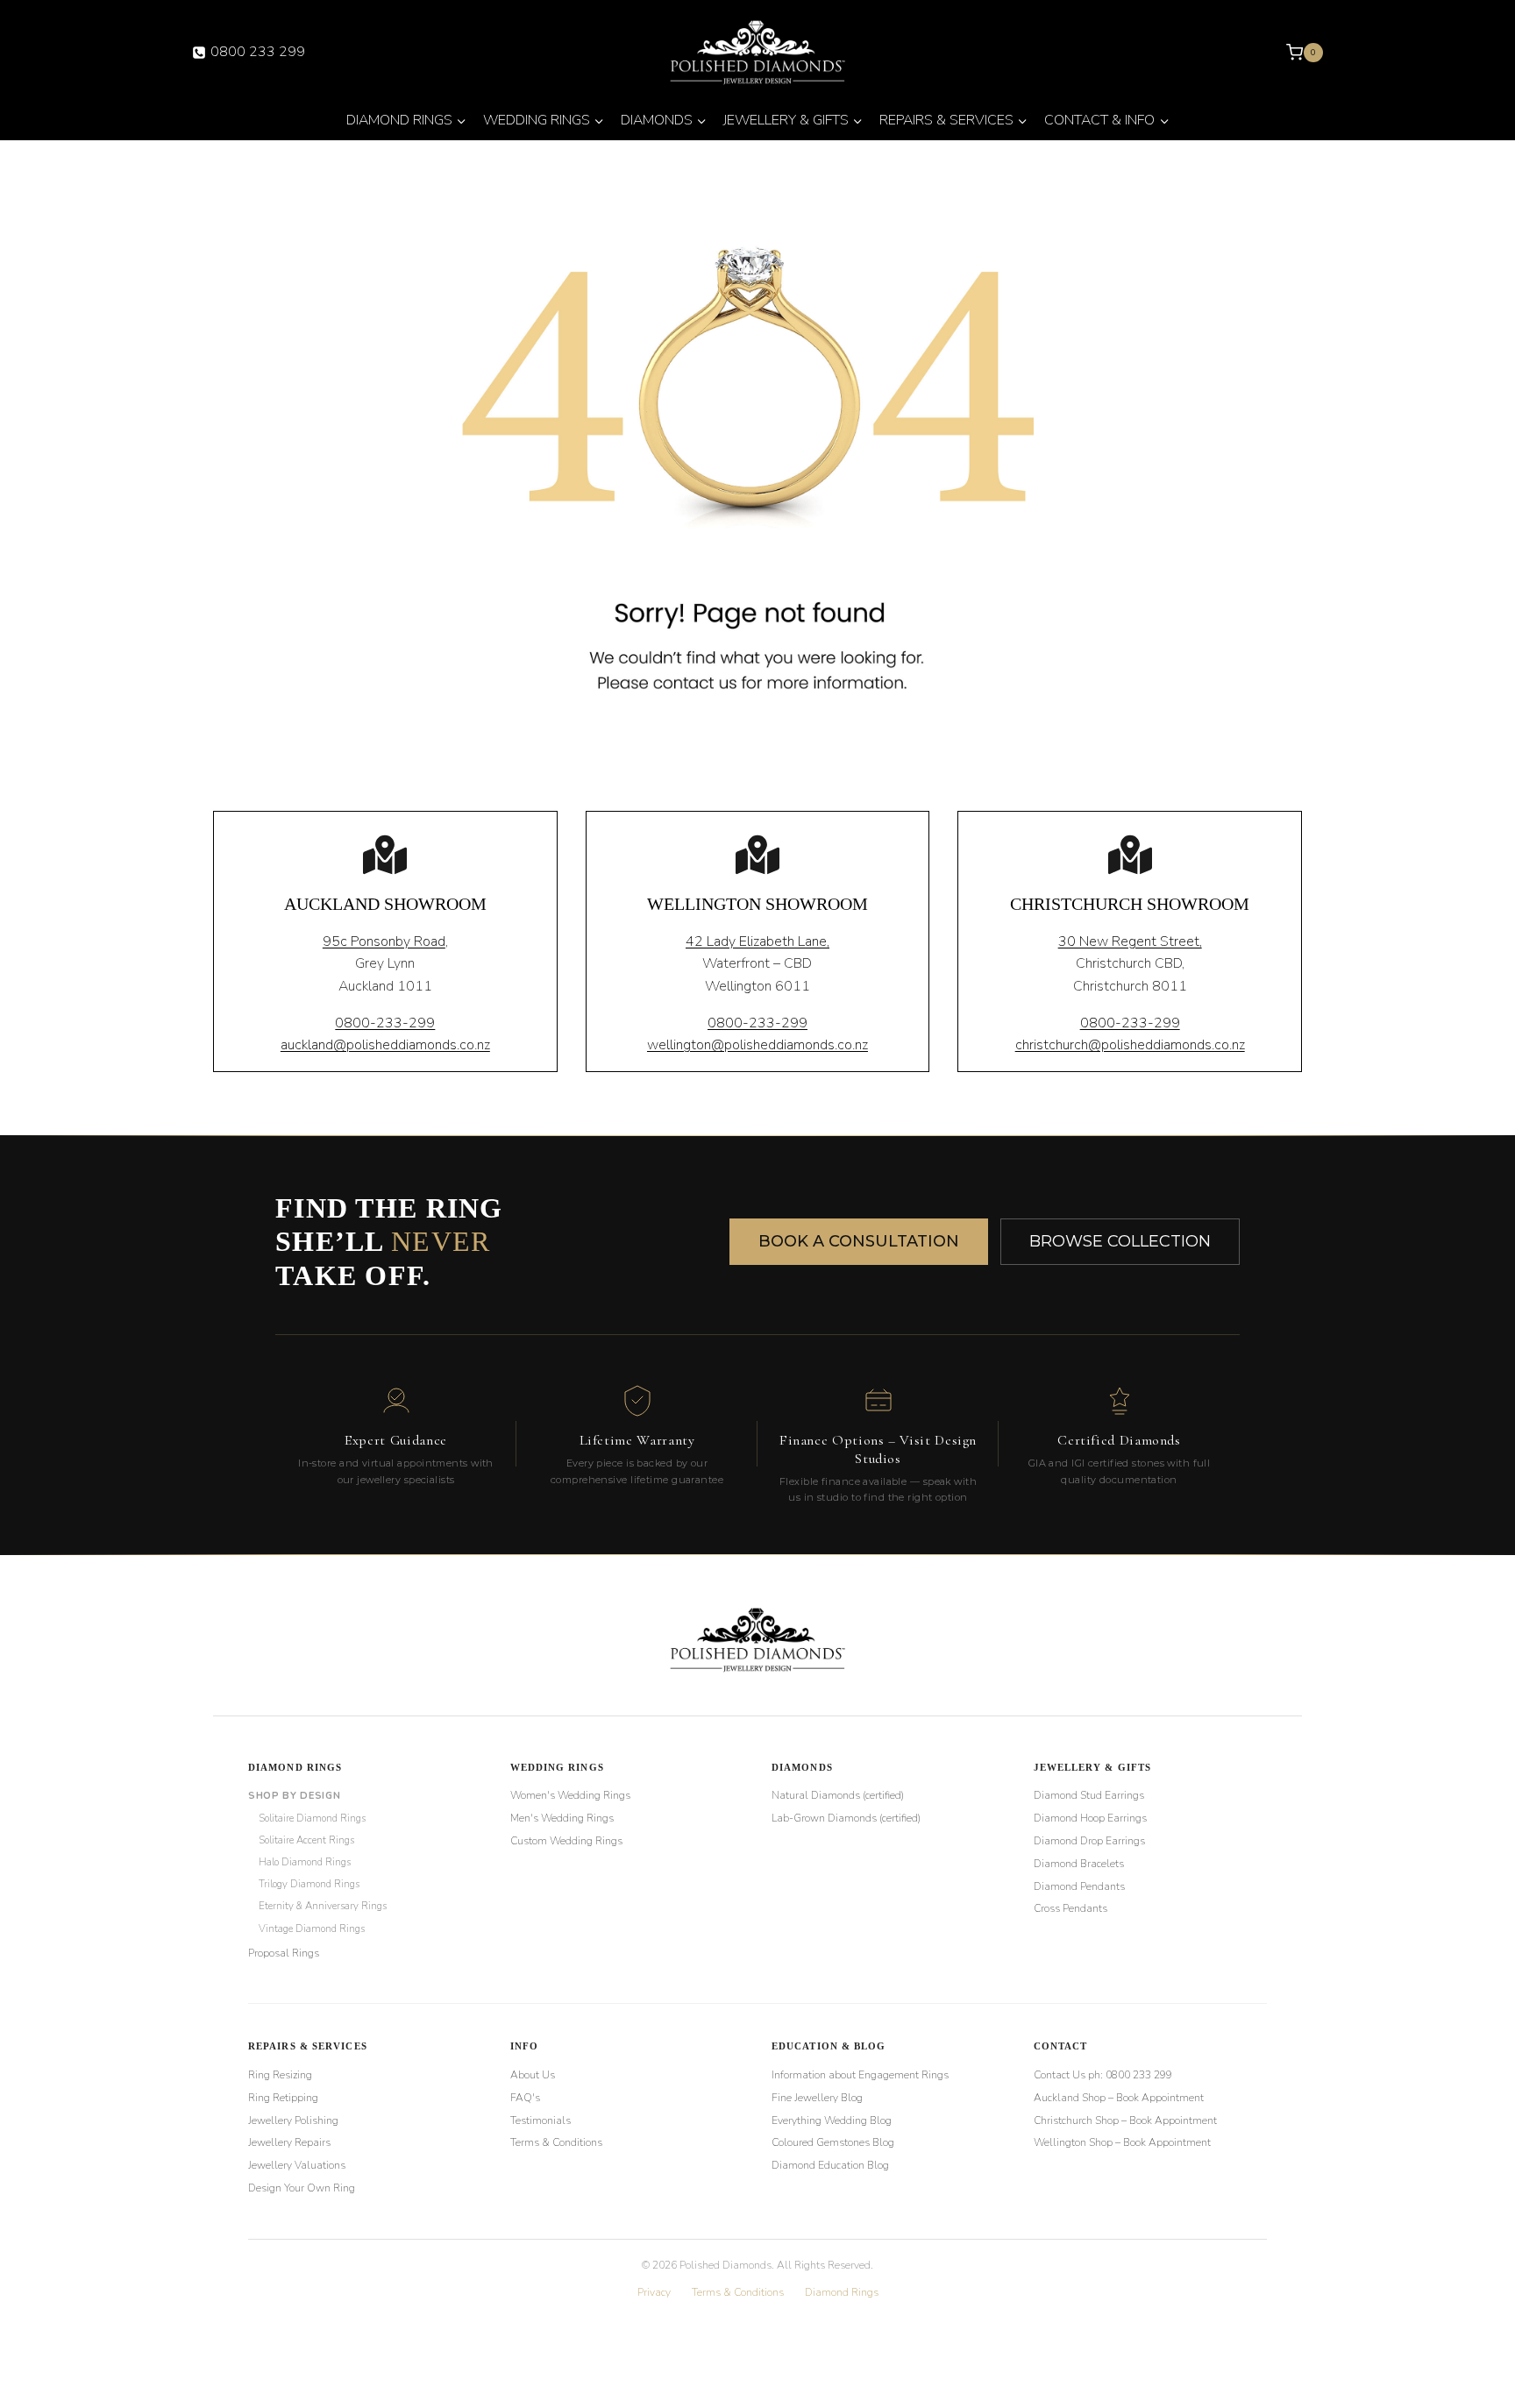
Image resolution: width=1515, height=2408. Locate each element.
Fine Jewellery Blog (817, 2098)
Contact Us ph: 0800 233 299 (1103, 2075)
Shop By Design (294, 1796)
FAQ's (525, 2098)
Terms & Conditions (556, 2142)
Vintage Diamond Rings (312, 1929)
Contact (1061, 2046)
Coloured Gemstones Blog (833, 2142)
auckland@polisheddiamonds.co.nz (385, 1045)
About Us (533, 2075)
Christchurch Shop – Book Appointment (1125, 2120)
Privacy (654, 2292)
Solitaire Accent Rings (306, 1840)
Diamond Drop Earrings (1089, 1841)
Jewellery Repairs (289, 2142)
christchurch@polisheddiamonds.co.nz (1130, 1045)
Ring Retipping (283, 2098)
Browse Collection (1120, 1241)
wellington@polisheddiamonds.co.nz (757, 1045)
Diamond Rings (295, 1767)
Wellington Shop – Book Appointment (1122, 2142)
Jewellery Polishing (293, 2120)
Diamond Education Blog (830, 2165)
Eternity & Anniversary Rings (323, 1906)
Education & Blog (829, 2046)
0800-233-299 (385, 1023)
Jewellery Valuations (297, 2165)
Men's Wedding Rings (562, 1818)
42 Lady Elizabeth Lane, (757, 941)
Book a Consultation (859, 1241)
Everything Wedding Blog (832, 2120)
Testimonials (541, 2120)
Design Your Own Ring (302, 2188)
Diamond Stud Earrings (1089, 1795)
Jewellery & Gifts (1093, 1767)
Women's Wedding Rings (570, 1795)
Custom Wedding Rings (566, 1841)
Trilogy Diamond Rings (309, 1884)
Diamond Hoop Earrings (1090, 1818)
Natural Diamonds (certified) (838, 1795)
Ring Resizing (280, 2075)
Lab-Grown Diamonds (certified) (846, 1818)
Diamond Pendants (1079, 1886)
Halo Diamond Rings (305, 1862)
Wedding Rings (557, 1767)
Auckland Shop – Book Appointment (1119, 2098)
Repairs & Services (308, 2046)
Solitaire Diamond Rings (312, 1818)
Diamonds (802, 1767)
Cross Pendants (1070, 1908)
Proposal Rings (284, 1953)
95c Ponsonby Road (384, 941)
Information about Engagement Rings (860, 2075)
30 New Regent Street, (1130, 941)
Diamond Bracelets (1079, 1864)
